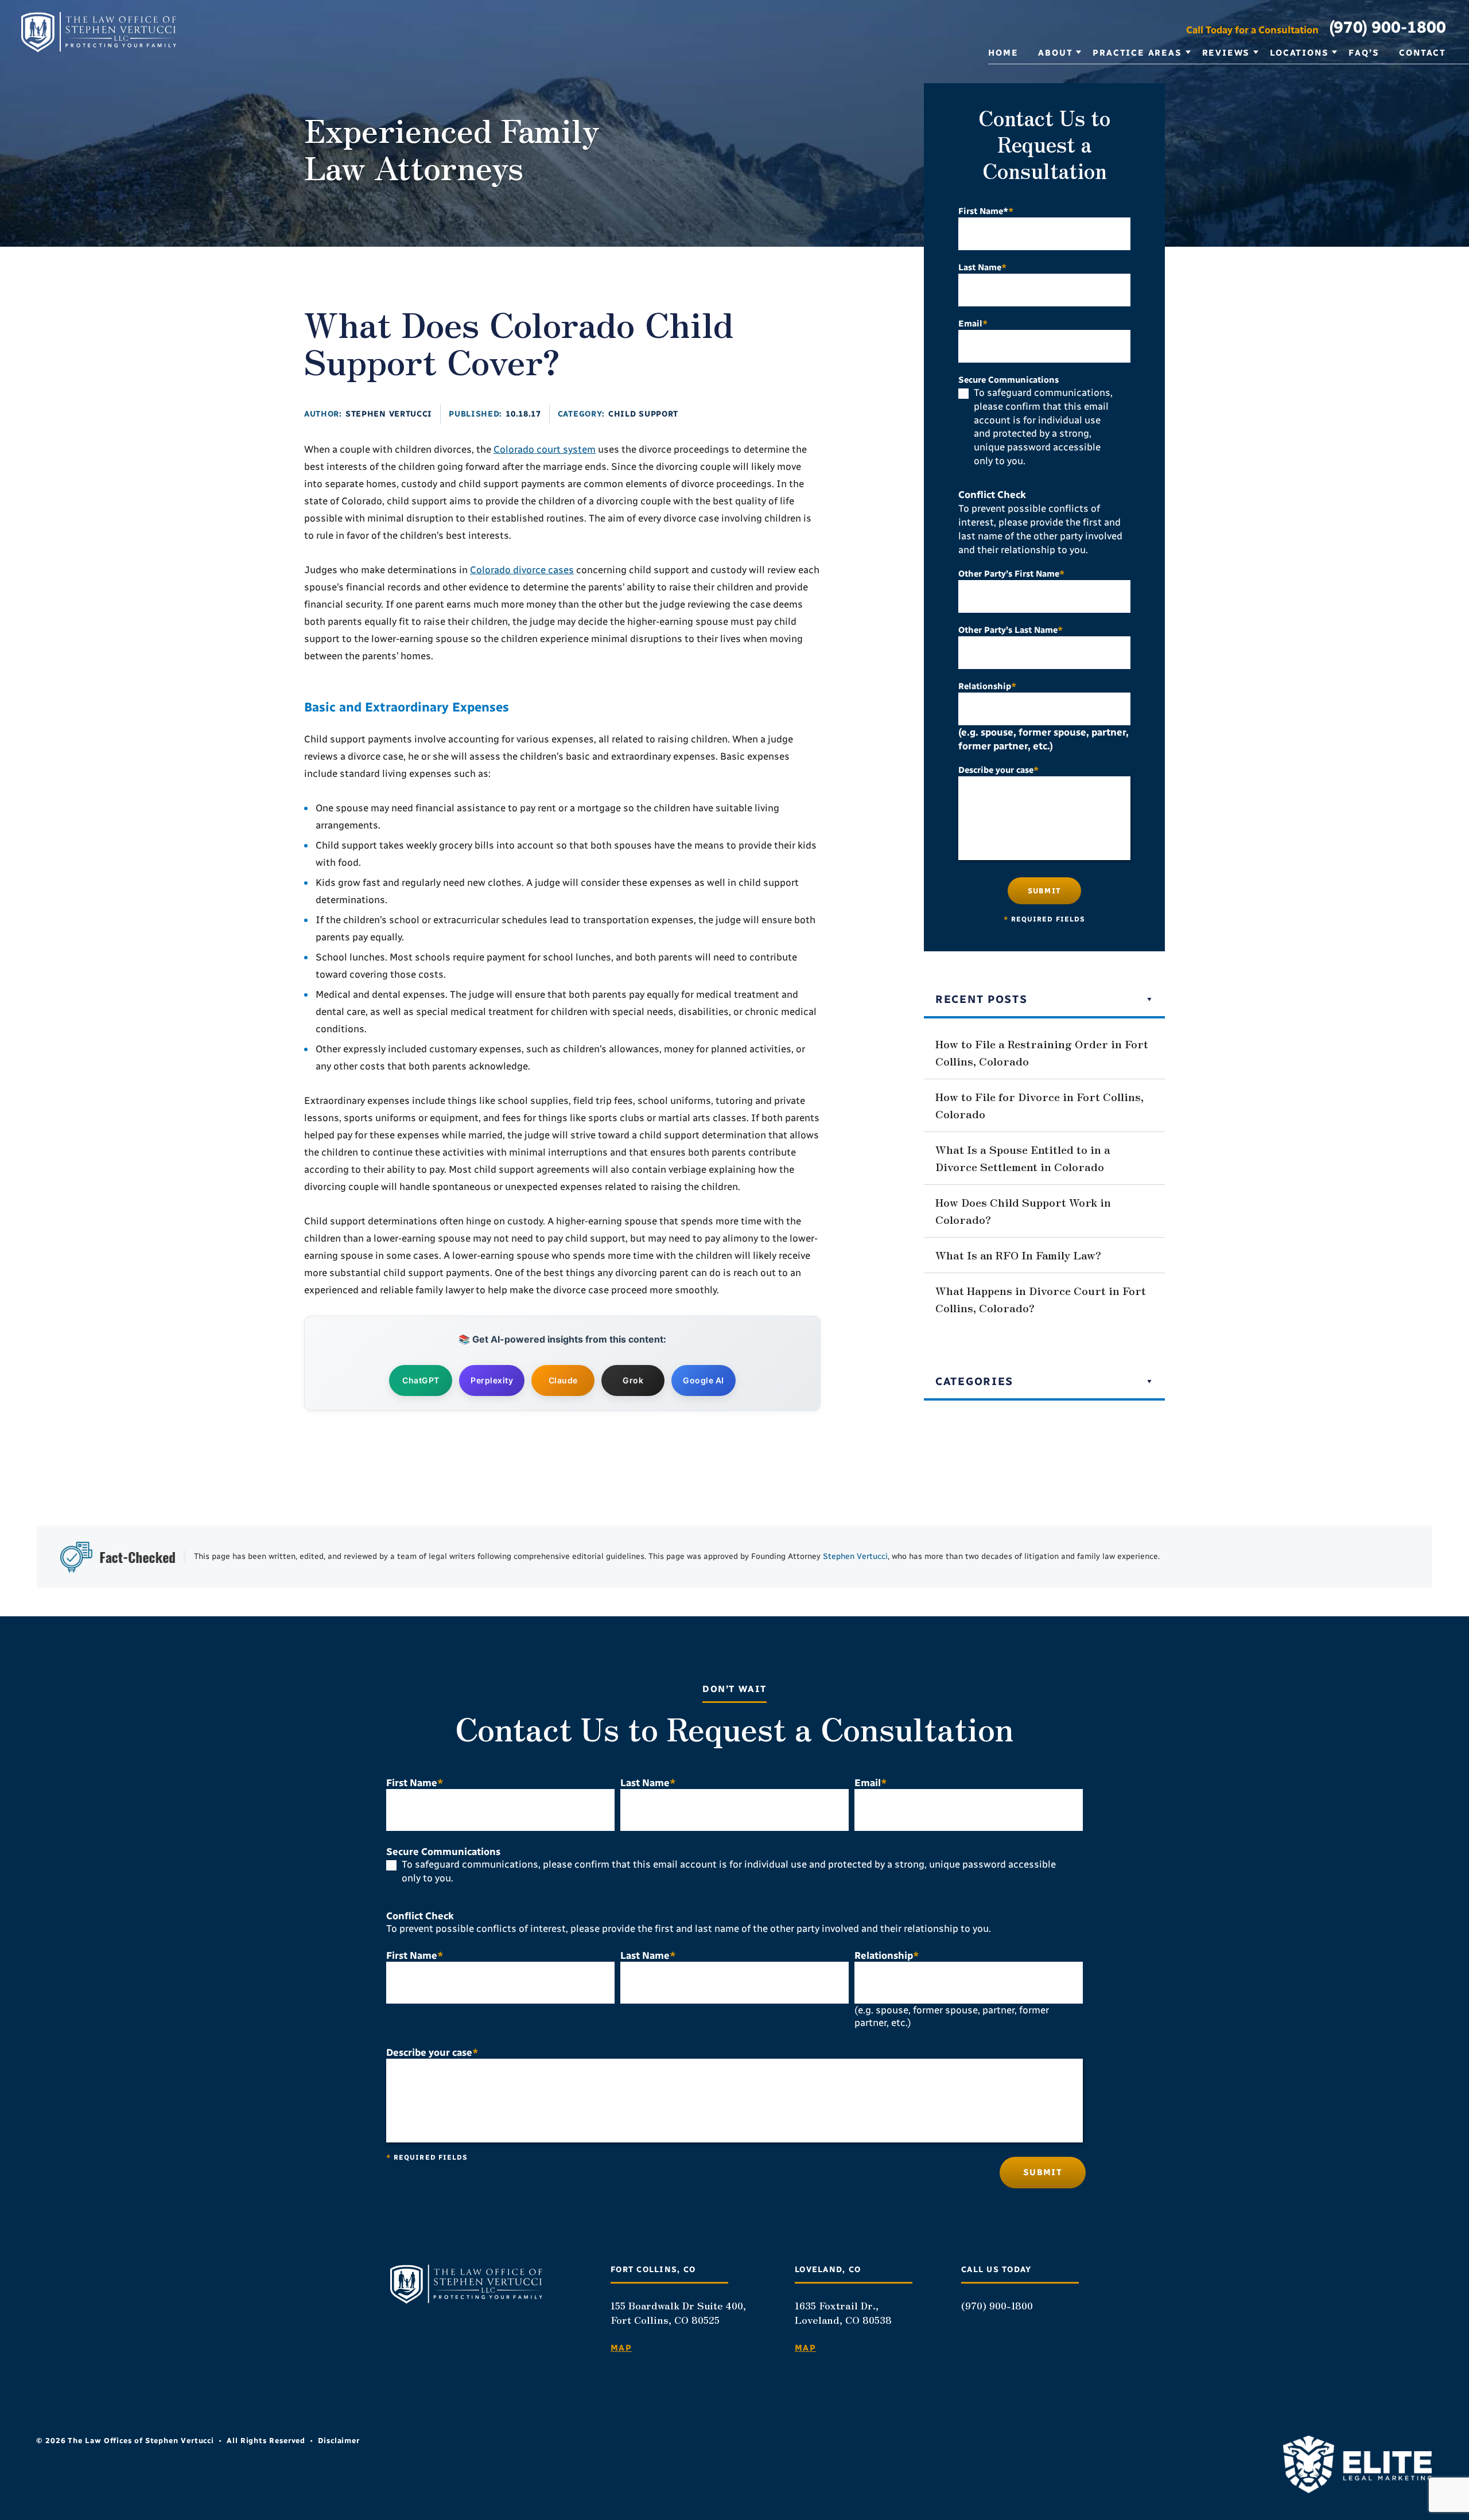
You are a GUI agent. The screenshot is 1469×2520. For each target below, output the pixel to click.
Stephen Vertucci (389, 414)
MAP (621, 2348)
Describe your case (998, 770)
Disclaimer (339, 2441)
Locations (1299, 53)
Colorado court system (545, 449)
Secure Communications (1009, 380)
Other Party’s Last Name (1011, 630)
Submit (1044, 891)
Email (973, 324)
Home (1003, 53)
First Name (415, 1783)
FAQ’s (1364, 53)
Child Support (643, 414)
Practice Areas (1137, 53)
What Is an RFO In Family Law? (1018, 1255)
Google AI (704, 1380)
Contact (1423, 53)
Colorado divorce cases (522, 570)
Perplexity (492, 1380)
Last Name (982, 267)
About (1055, 53)
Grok (633, 1380)
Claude (563, 1380)
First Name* (986, 211)
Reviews (1226, 53)
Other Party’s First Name (1011, 574)
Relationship (987, 686)
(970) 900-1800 (1388, 27)
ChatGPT (421, 1380)
